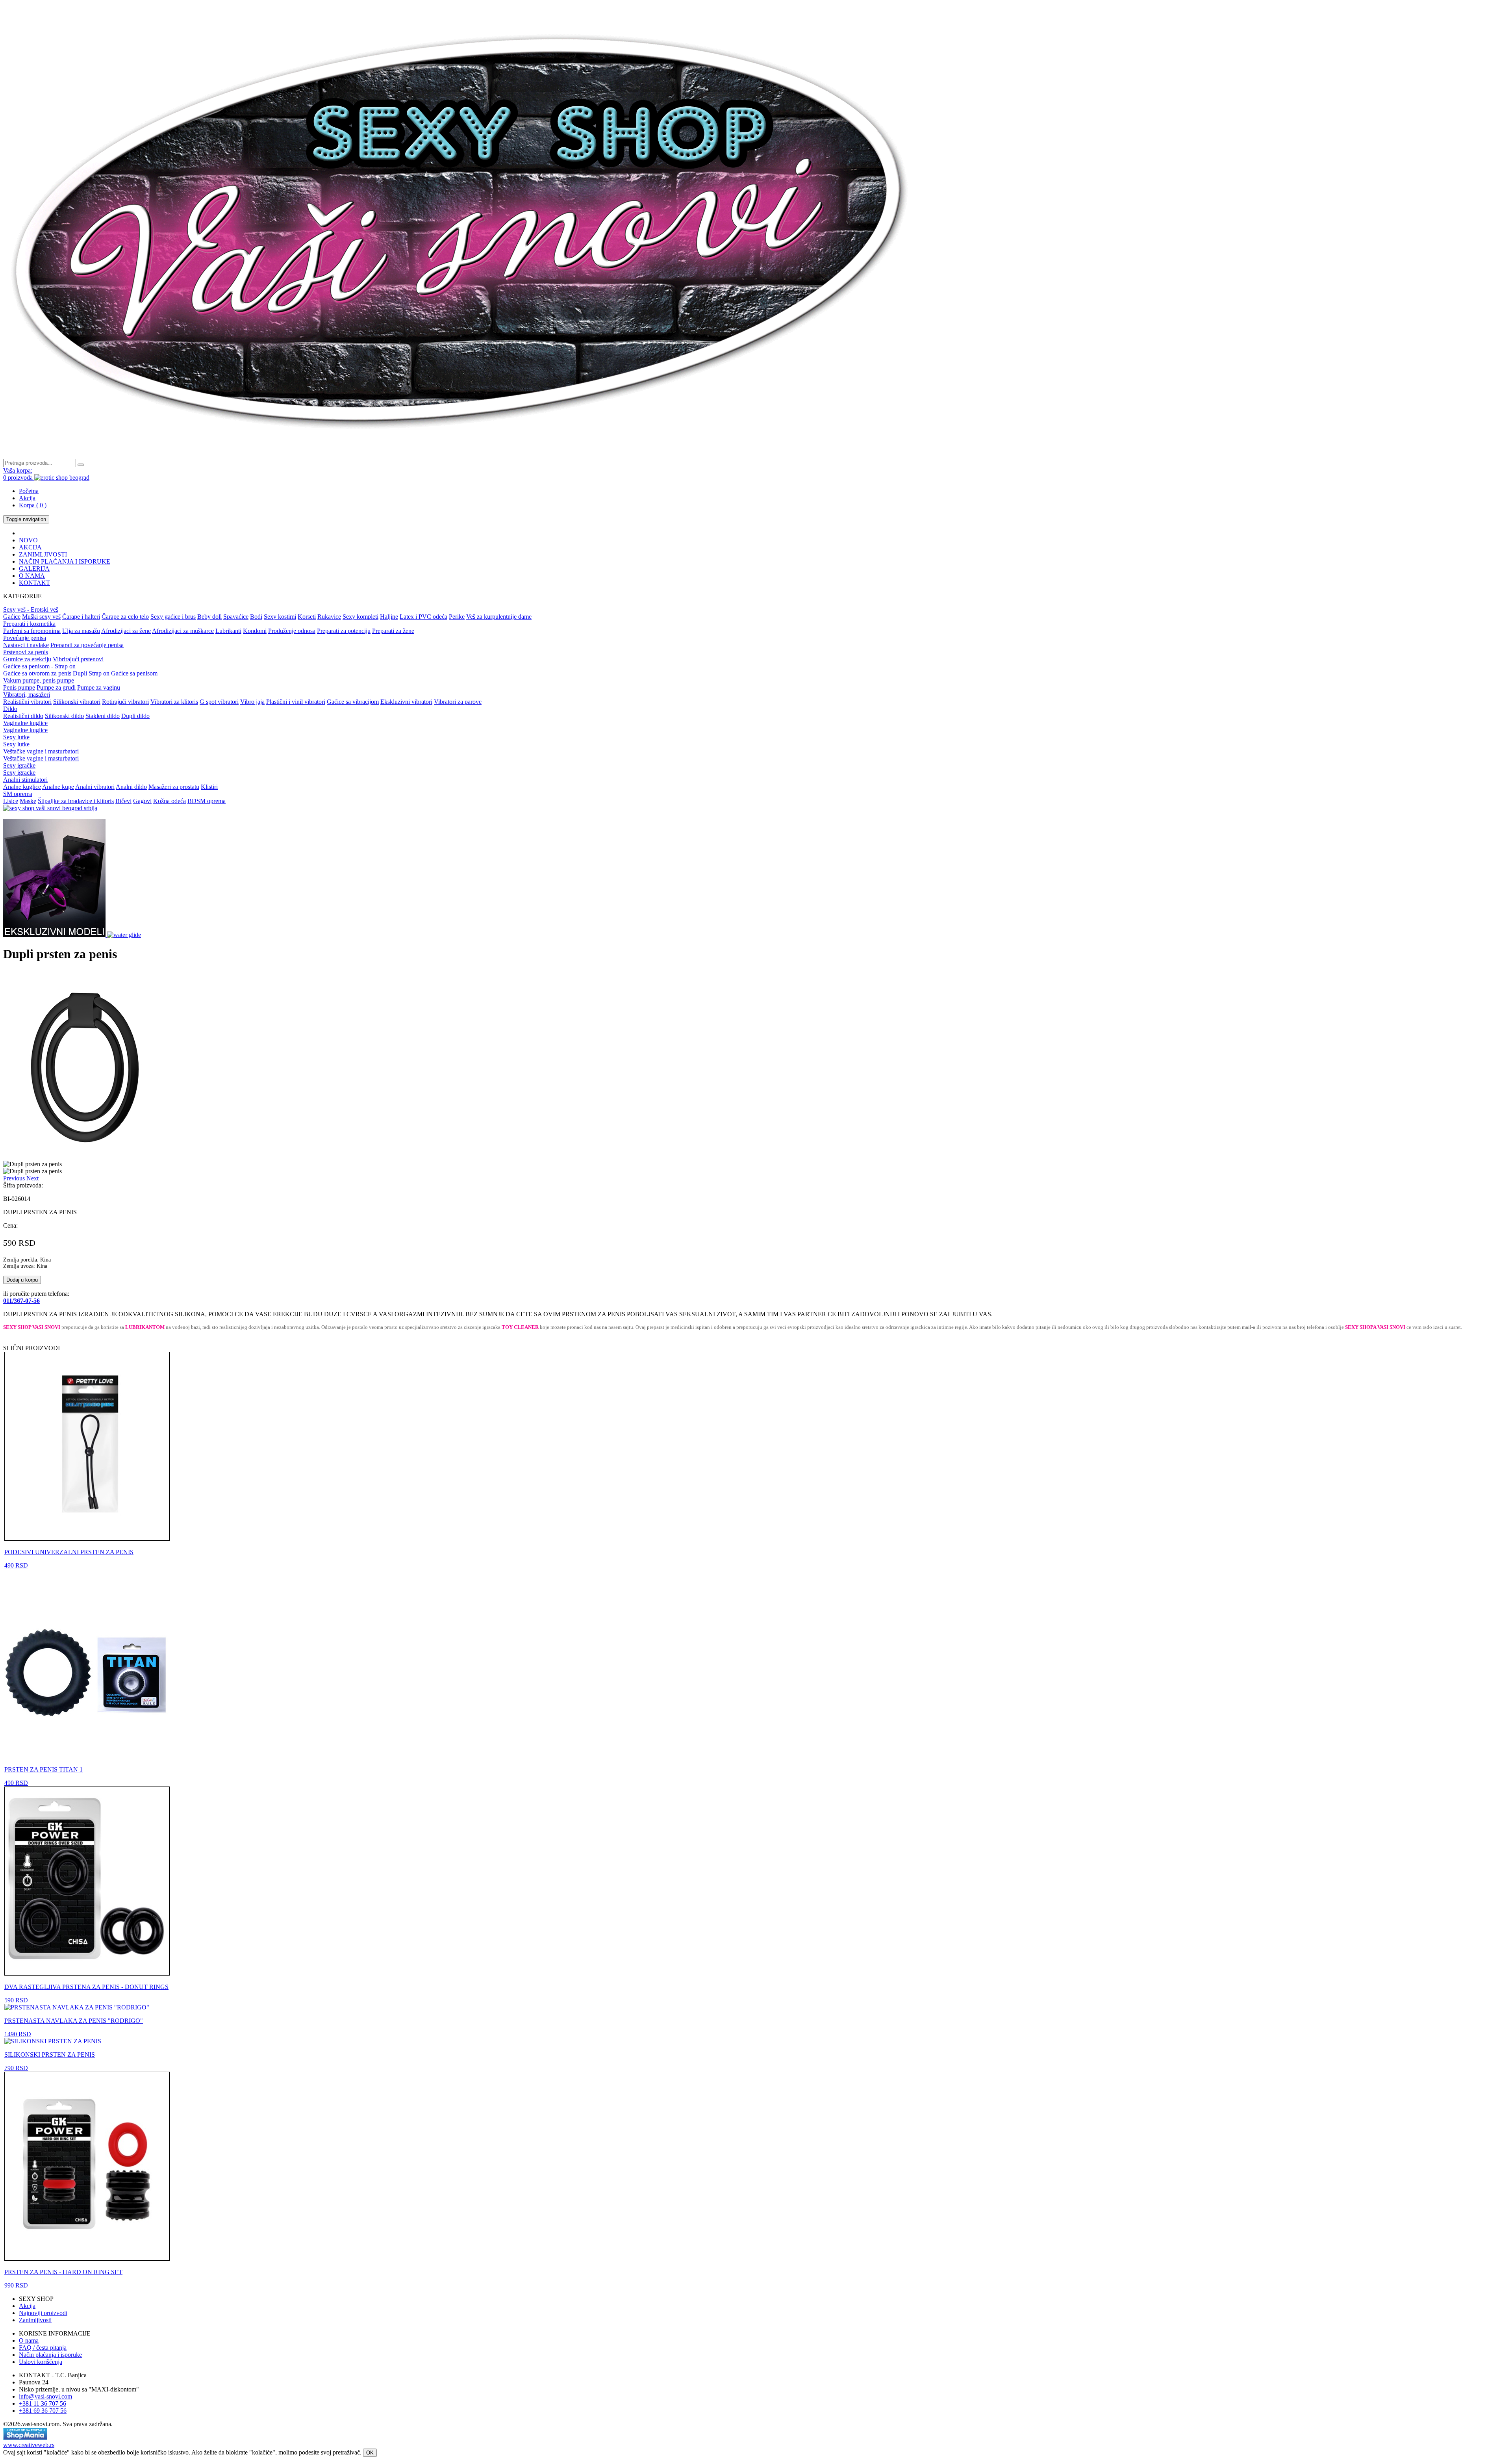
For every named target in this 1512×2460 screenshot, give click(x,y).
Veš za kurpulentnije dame (499, 617)
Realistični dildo (23, 716)
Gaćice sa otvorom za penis (37, 673)
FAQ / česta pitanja (43, 2348)
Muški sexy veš (41, 617)
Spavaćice (236, 617)
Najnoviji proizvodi (43, 2313)
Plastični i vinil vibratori (296, 702)
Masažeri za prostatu (174, 787)
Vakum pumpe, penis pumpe (39, 680)
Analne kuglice (22, 787)
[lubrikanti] (124, 935)
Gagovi (142, 801)
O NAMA (32, 576)
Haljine (389, 617)
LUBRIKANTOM (145, 1327)
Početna (29, 491)
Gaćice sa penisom (134, 673)
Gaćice (12, 617)
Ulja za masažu (81, 631)
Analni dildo (131, 787)
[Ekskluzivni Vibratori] (55, 935)
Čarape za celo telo (125, 617)
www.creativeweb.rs (29, 2445)
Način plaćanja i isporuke (50, 2355)
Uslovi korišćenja (41, 2362)
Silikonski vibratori (77, 702)
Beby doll (209, 617)
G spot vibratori (219, 702)
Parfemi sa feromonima (32, 631)
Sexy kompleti (360, 617)
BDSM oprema (207, 801)
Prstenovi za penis (26, 652)
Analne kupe (58, 787)
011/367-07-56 (21, 1301)
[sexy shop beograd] (461, 455)
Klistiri (209, 787)
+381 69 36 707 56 (43, 2411)
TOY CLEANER (520, 1327)
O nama (29, 2340)
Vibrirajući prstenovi (78, 659)
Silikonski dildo (64, 716)
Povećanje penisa (25, 638)
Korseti (307, 617)
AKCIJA (30, 547)
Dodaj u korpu (22, 1280)
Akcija (27, 498)
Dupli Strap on (91, 673)
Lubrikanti (228, 631)
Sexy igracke (19, 773)
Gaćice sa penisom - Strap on (39, 666)
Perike (457, 617)
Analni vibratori (95, 787)
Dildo (10, 709)
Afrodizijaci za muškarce (183, 631)
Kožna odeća (170, 801)
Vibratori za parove (458, 702)
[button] (15, 1178)
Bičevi (123, 801)
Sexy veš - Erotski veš (31, 609)
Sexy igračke (19, 765)
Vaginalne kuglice (25, 723)
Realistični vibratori (27, 702)
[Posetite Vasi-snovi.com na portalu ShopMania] (25, 2438)
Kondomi (255, 631)
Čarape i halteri (81, 617)
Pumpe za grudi (56, 687)
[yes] (81, 465)
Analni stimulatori (25, 780)
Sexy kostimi (280, 617)
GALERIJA (34, 569)
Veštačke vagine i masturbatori (41, 751)
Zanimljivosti (35, 2320)
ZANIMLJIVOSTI (43, 554)
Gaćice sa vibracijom (353, 702)
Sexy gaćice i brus (173, 617)
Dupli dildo (135, 716)
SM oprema (18, 794)
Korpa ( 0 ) (33, 505)
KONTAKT (34, 583)
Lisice (11, 801)
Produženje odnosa (292, 631)
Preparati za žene (393, 631)
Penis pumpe (19, 687)
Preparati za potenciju (344, 631)
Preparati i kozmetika (29, 624)
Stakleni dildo (103, 716)
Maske (28, 801)
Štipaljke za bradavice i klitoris (76, 801)
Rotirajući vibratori (125, 702)
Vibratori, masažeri (27, 695)
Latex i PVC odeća (423, 617)
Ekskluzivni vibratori (406, 702)
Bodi (256, 617)
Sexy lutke (16, 737)
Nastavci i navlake (26, 645)
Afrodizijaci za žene (126, 631)
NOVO (28, 540)
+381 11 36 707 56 (43, 2403)
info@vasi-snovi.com (45, 2396)
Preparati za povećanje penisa (87, 645)
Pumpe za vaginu (99, 687)
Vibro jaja (252, 702)
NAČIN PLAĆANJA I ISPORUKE (65, 561)
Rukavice (329, 617)
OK (370, 2453)
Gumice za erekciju (27, 659)
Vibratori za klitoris (174, 702)
